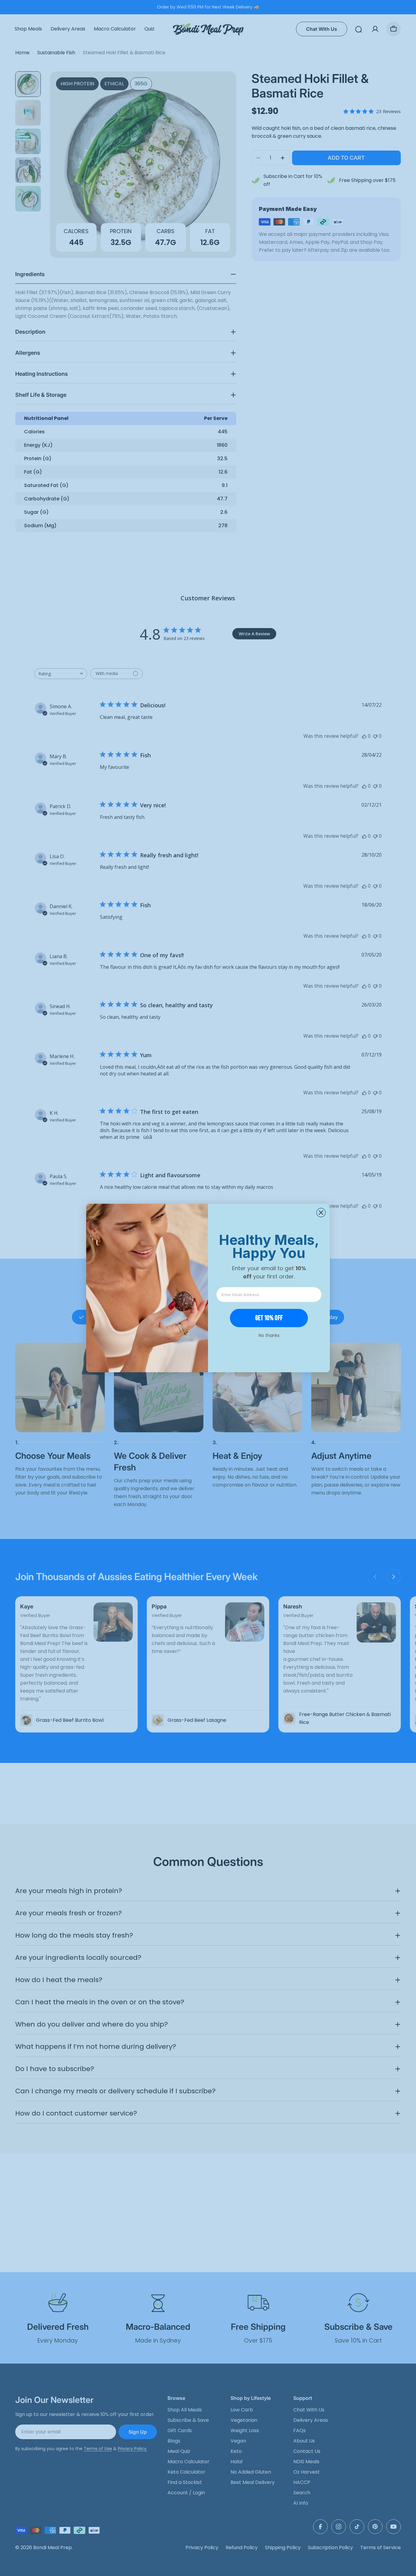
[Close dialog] (321, 1213)
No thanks (269, 1335)
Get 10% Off (269, 1318)
